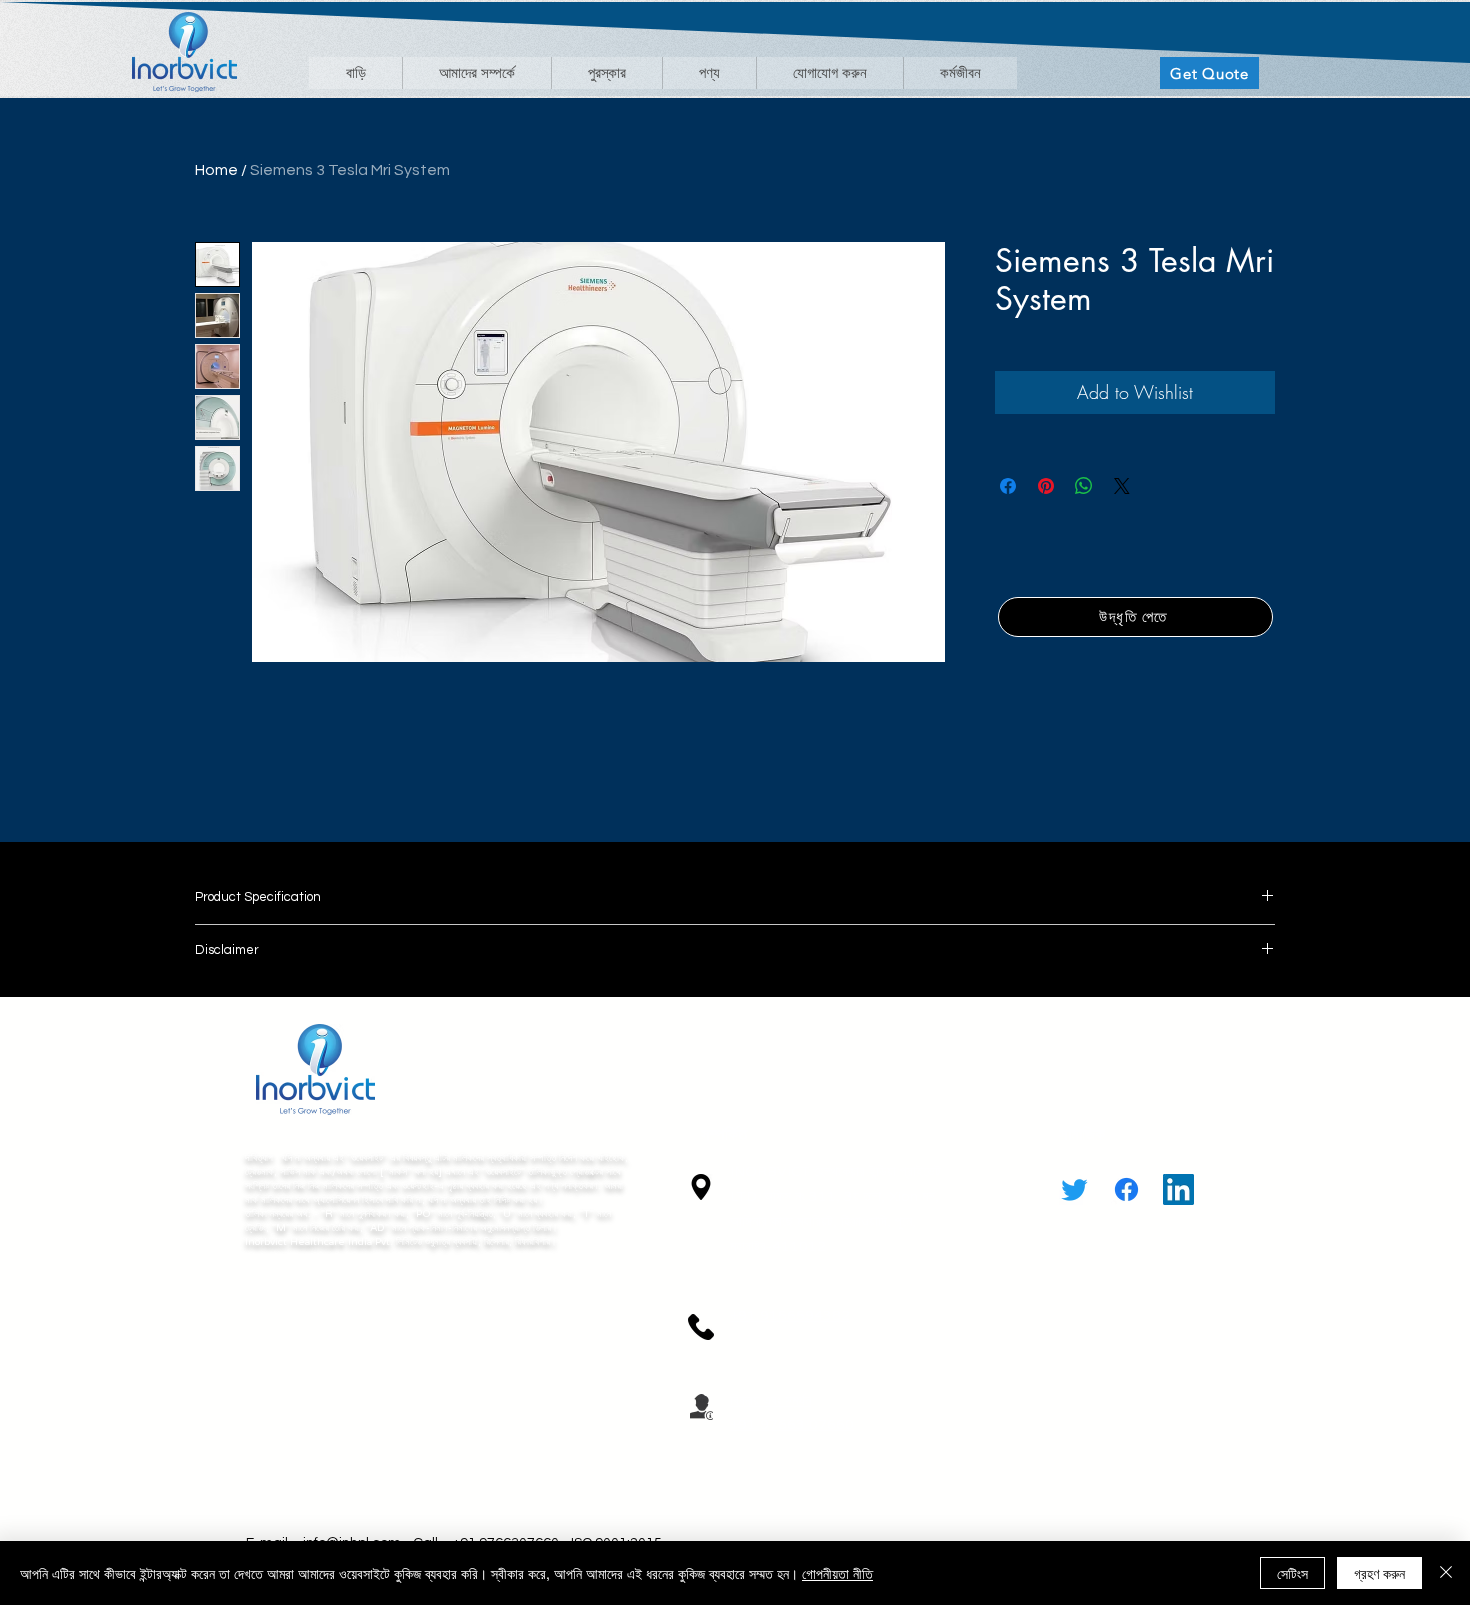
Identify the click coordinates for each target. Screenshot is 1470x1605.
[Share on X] (1122, 486)
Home (216, 170)
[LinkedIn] (1178, 1189)
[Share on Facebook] (1008, 486)
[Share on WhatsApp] (1084, 486)
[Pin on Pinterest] (1046, 486)
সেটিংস (1292, 1573)
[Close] (1446, 1573)
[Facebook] (1126, 1189)
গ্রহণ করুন (1379, 1573)
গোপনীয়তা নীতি (837, 1573)
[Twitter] (1074, 1189)
